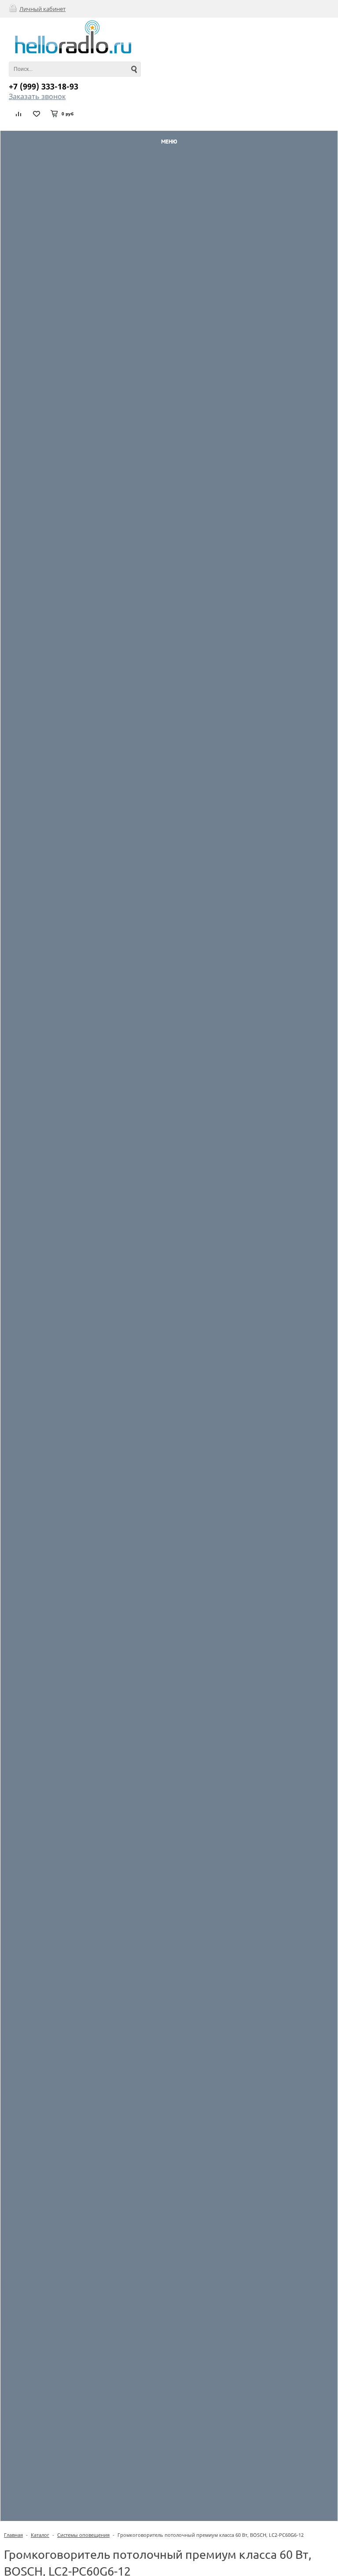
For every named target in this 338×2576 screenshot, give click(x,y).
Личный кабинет (42, 9)
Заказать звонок (37, 96)
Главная (13, 2535)
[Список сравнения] (19, 114)
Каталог (40, 2535)
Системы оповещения (83, 2535)
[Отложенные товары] (37, 114)
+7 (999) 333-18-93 (44, 86)
